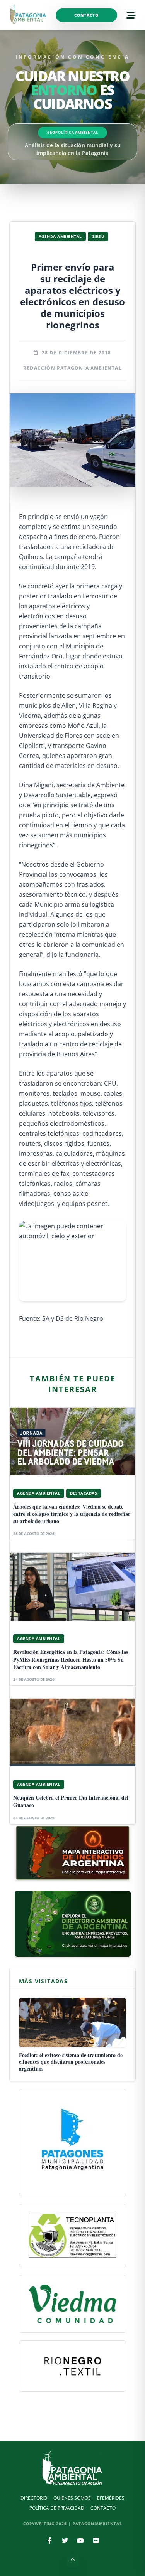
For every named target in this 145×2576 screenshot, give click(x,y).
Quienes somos (72, 2498)
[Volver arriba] (73, 2561)
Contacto (86, 15)
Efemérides (111, 2498)
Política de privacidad (57, 2508)
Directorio (34, 2498)
